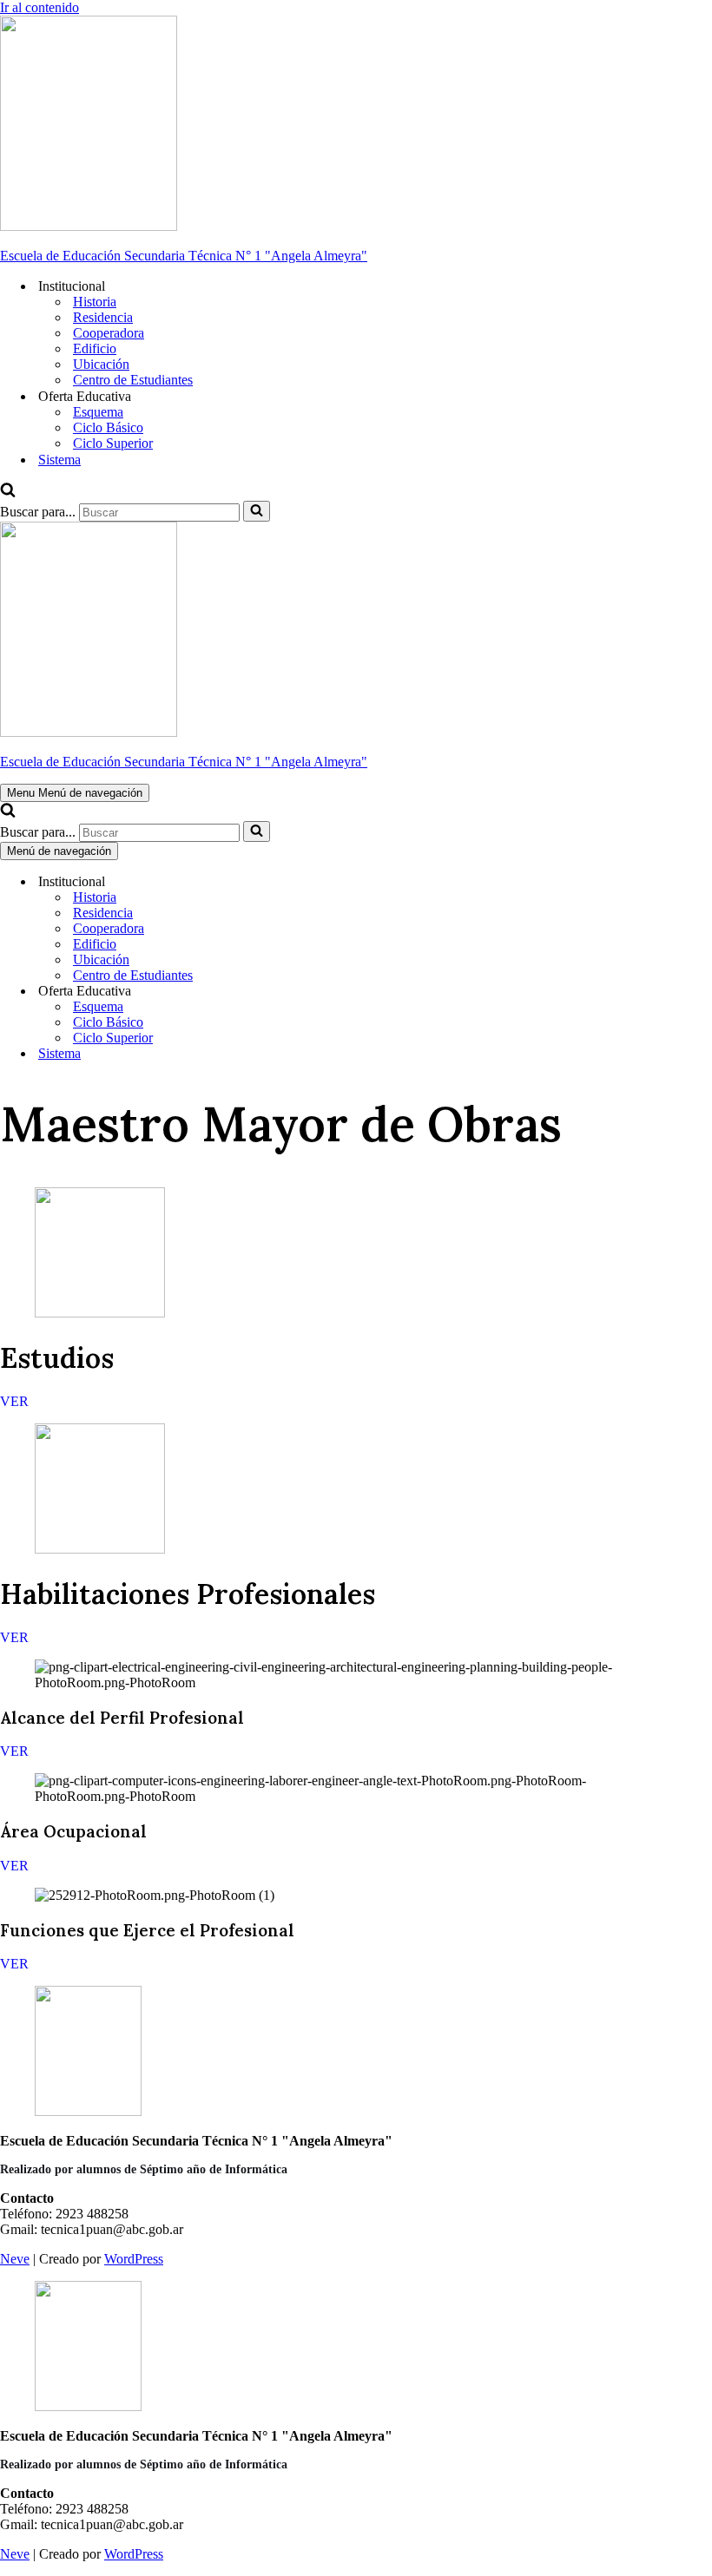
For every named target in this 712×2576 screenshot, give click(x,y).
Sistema (59, 460)
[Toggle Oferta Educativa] (304, 992)
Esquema (98, 412)
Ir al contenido (40, 7)
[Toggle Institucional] (304, 882)
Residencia (103, 317)
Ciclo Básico (108, 427)
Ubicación (101, 364)
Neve (15, 2259)
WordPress (134, 2259)
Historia (95, 302)
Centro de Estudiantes (133, 380)
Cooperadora (109, 333)
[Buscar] (8, 493)
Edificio (95, 348)
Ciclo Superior (113, 443)
